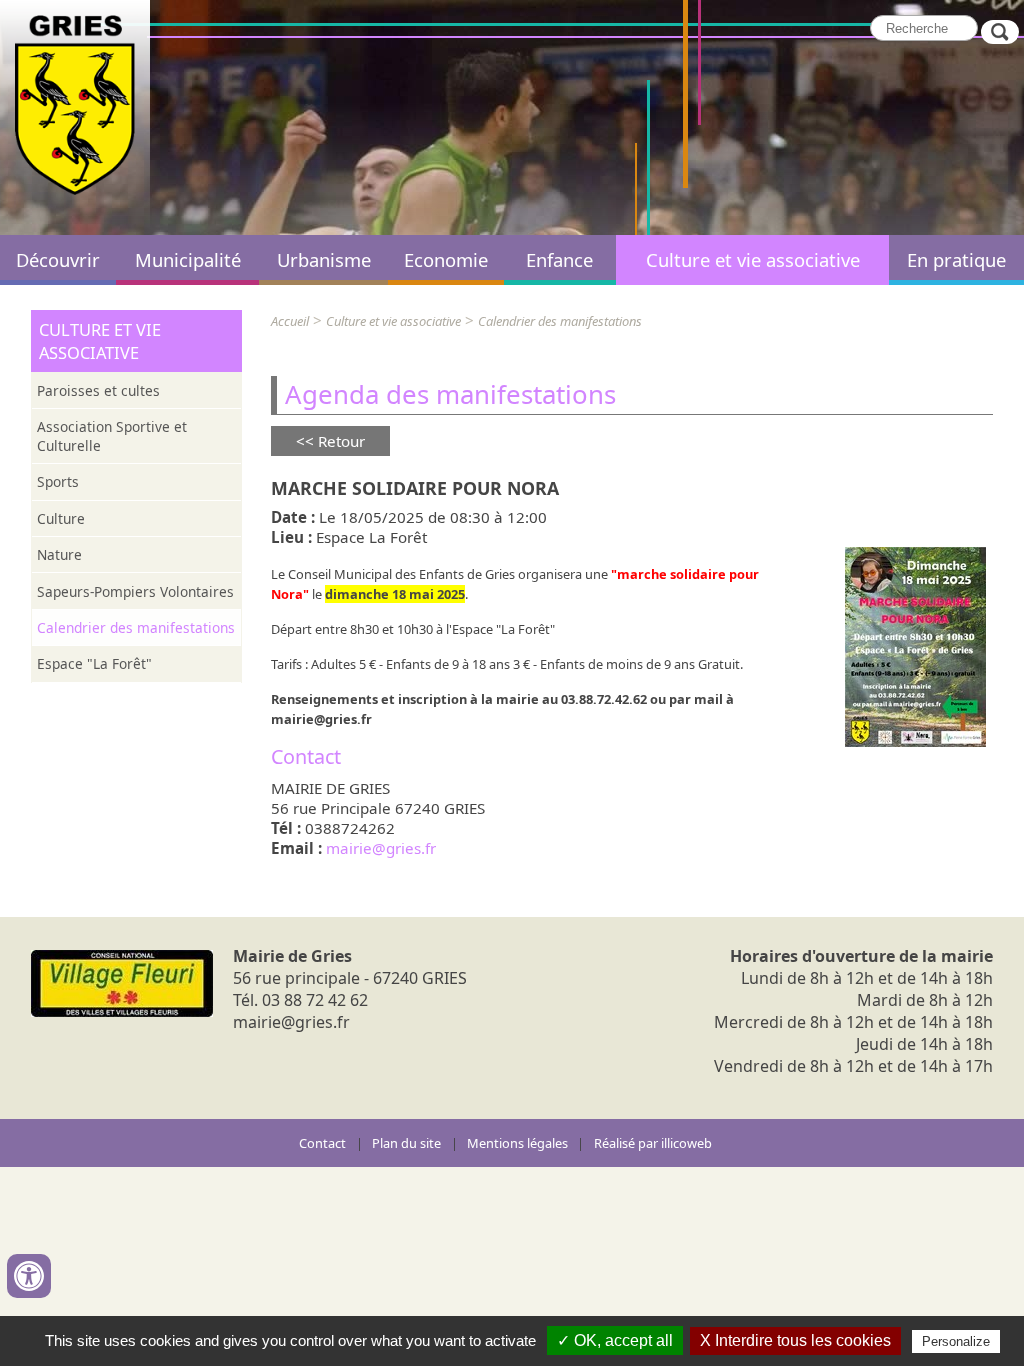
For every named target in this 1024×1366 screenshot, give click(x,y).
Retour (341, 441)
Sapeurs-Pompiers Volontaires (135, 591)
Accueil (290, 321)
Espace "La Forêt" (94, 663)
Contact (322, 1143)
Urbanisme (324, 259)
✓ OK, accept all (615, 1340)
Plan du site (406, 1143)
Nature (59, 554)
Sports (58, 481)
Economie (446, 259)
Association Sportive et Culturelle (112, 436)
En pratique (956, 259)
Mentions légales (517, 1143)
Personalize (956, 1341)
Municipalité (188, 259)
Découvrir (58, 259)
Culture (61, 518)
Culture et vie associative (753, 259)
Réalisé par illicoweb (653, 1143)
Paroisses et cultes (98, 390)
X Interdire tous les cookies (795, 1340)
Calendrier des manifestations (136, 627)
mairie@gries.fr (381, 848)
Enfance (559, 259)
